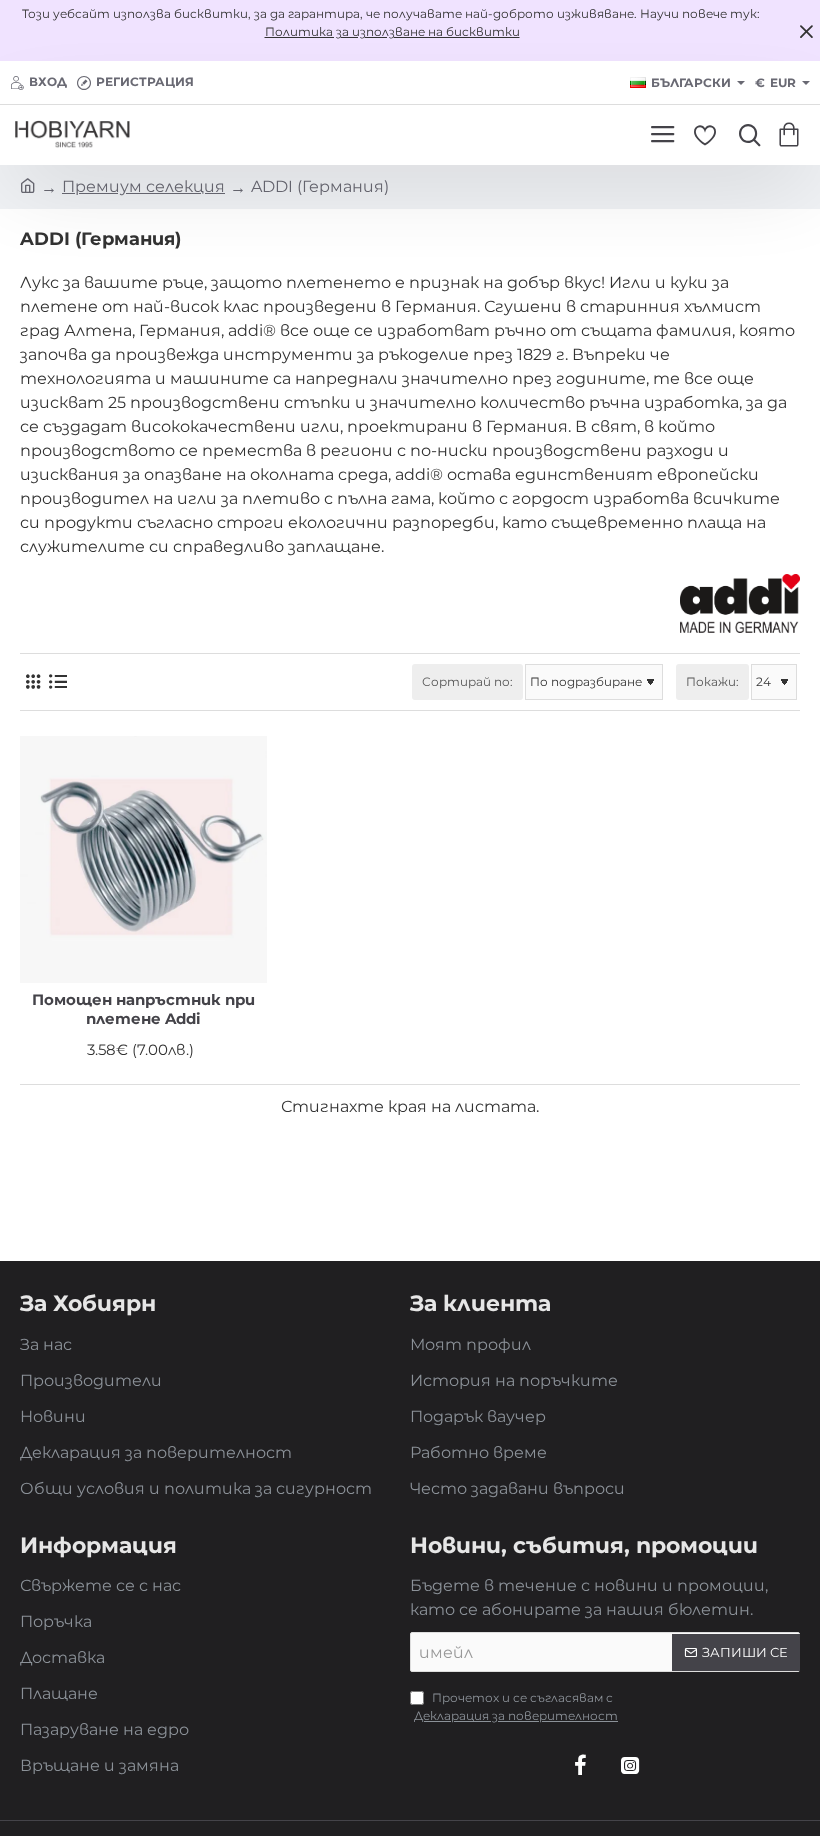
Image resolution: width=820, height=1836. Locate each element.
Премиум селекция (143, 186)
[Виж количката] (792, 135)
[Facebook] (580, 1765)
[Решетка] (32, 682)
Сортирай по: (467, 681)
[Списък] (57, 682)
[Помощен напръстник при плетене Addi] (143, 859)
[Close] (806, 31)
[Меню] (662, 135)
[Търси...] (745, 135)
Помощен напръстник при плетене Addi (143, 1009)
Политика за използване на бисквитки (392, 31)
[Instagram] (630, 1765)
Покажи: (712, 681)
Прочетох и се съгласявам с (516, 1706)
